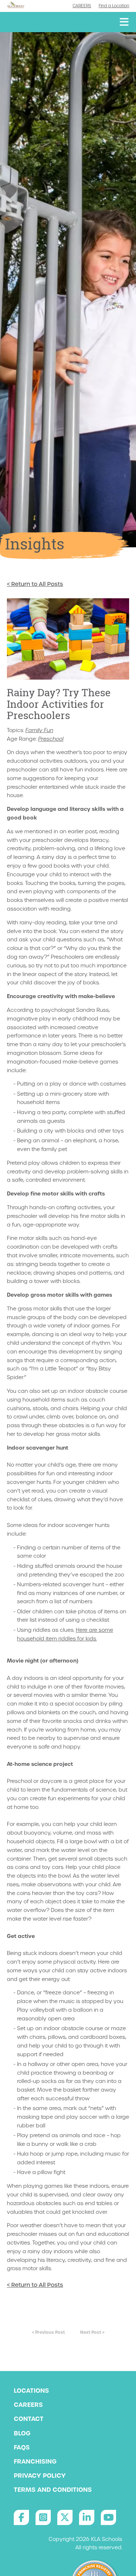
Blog (22, 2433)
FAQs (22, 2447)
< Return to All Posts (35, 584)
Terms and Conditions (53, 2490)
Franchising (35, 2461)
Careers (82, 6)
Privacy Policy (40, 2476)
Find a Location (114, 6)
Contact (29, 2419)
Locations (31, 2391)
